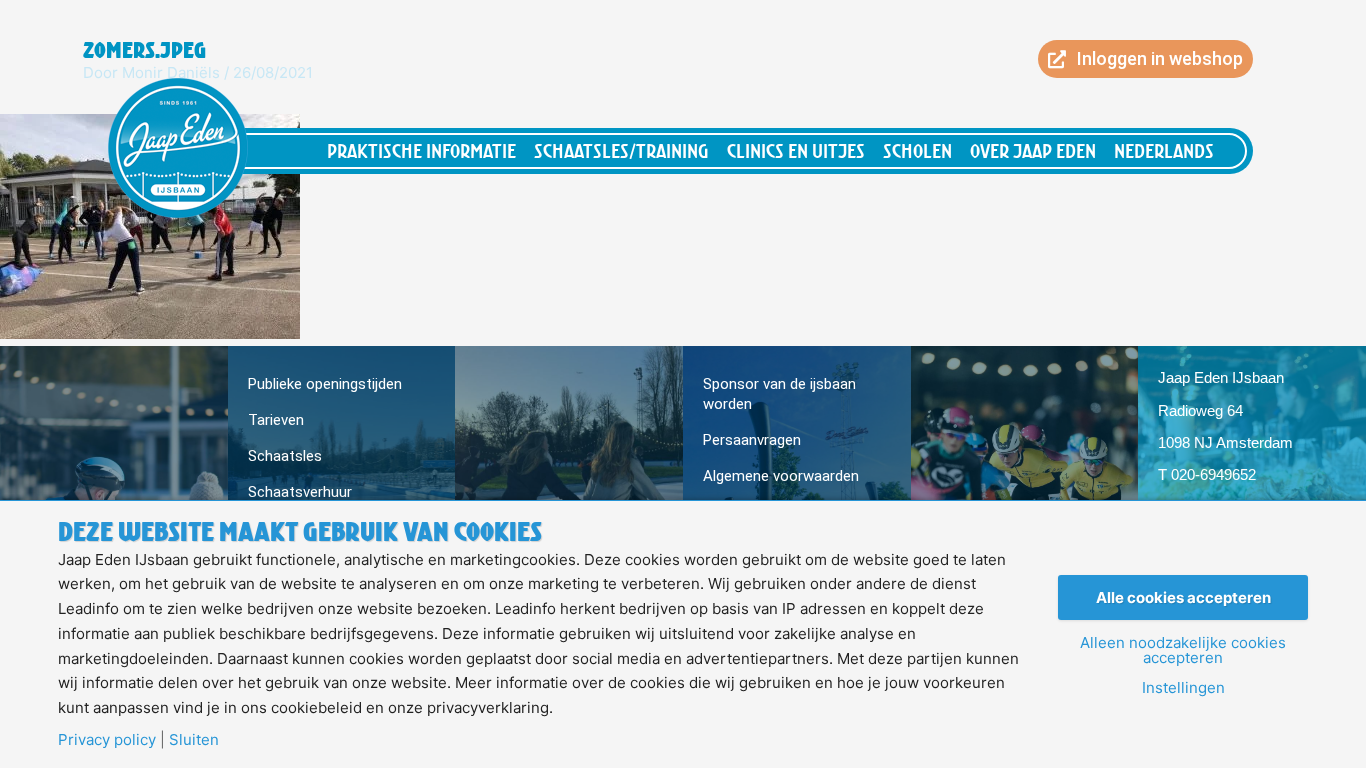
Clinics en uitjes (796, 150)
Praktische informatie (421, 150)
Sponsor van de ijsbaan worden (779, 394)
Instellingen (1183, 687)
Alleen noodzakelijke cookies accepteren (1183, 650)
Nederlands (1164, 150)
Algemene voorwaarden (781, 476)
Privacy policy (107, 739)
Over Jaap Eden (1033, 150)
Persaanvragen (752, 440)
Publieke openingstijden (325, 384)
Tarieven (276, 420)
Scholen (917, 150)
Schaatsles (285, 456)
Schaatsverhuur (300, 492)
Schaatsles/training (621, 150)
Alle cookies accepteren (1183, 597)
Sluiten (194, 739)
